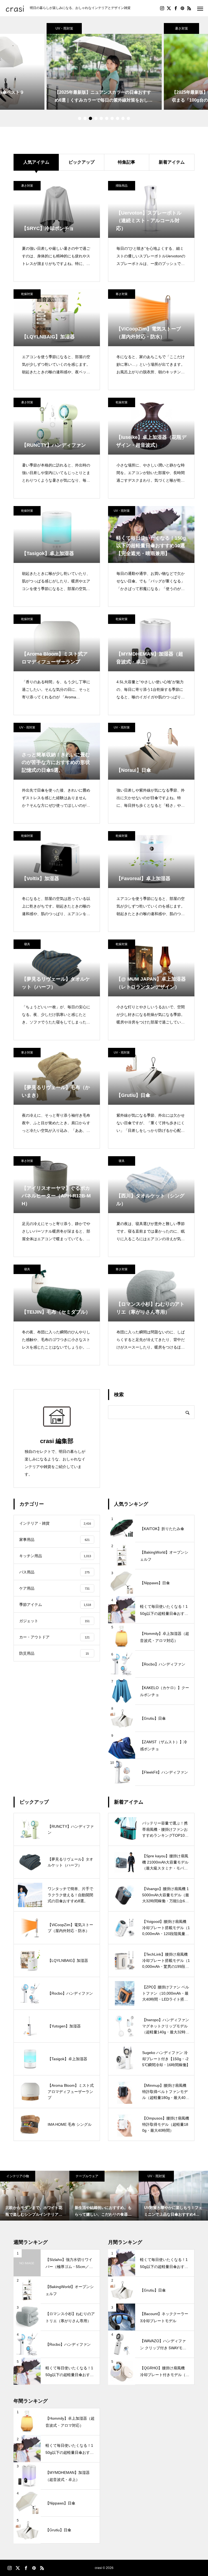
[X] (169, 8)
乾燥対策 (27, 294)
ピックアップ (82, 162)
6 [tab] (107, 118)
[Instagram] (162, 8)
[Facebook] (175, 8)
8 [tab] (118, 118)
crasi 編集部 (57, 1441)
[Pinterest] (182, 8)
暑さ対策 (181, 28)
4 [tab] (96, 118)
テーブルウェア (87, 2176)
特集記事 (126, 162)
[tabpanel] (104, 66)
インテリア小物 (18, 2176)
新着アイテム (172, 162)
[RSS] (189, 8)
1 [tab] (80, 118)
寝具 (27, 944)
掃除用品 (122, 186)
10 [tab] (128, 118)
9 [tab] (123, 118)
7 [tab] (112, 118)
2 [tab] (85, 118)
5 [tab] (101, 118)
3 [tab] (90, 118)
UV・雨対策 (64, 28)
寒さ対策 (122, 294)
